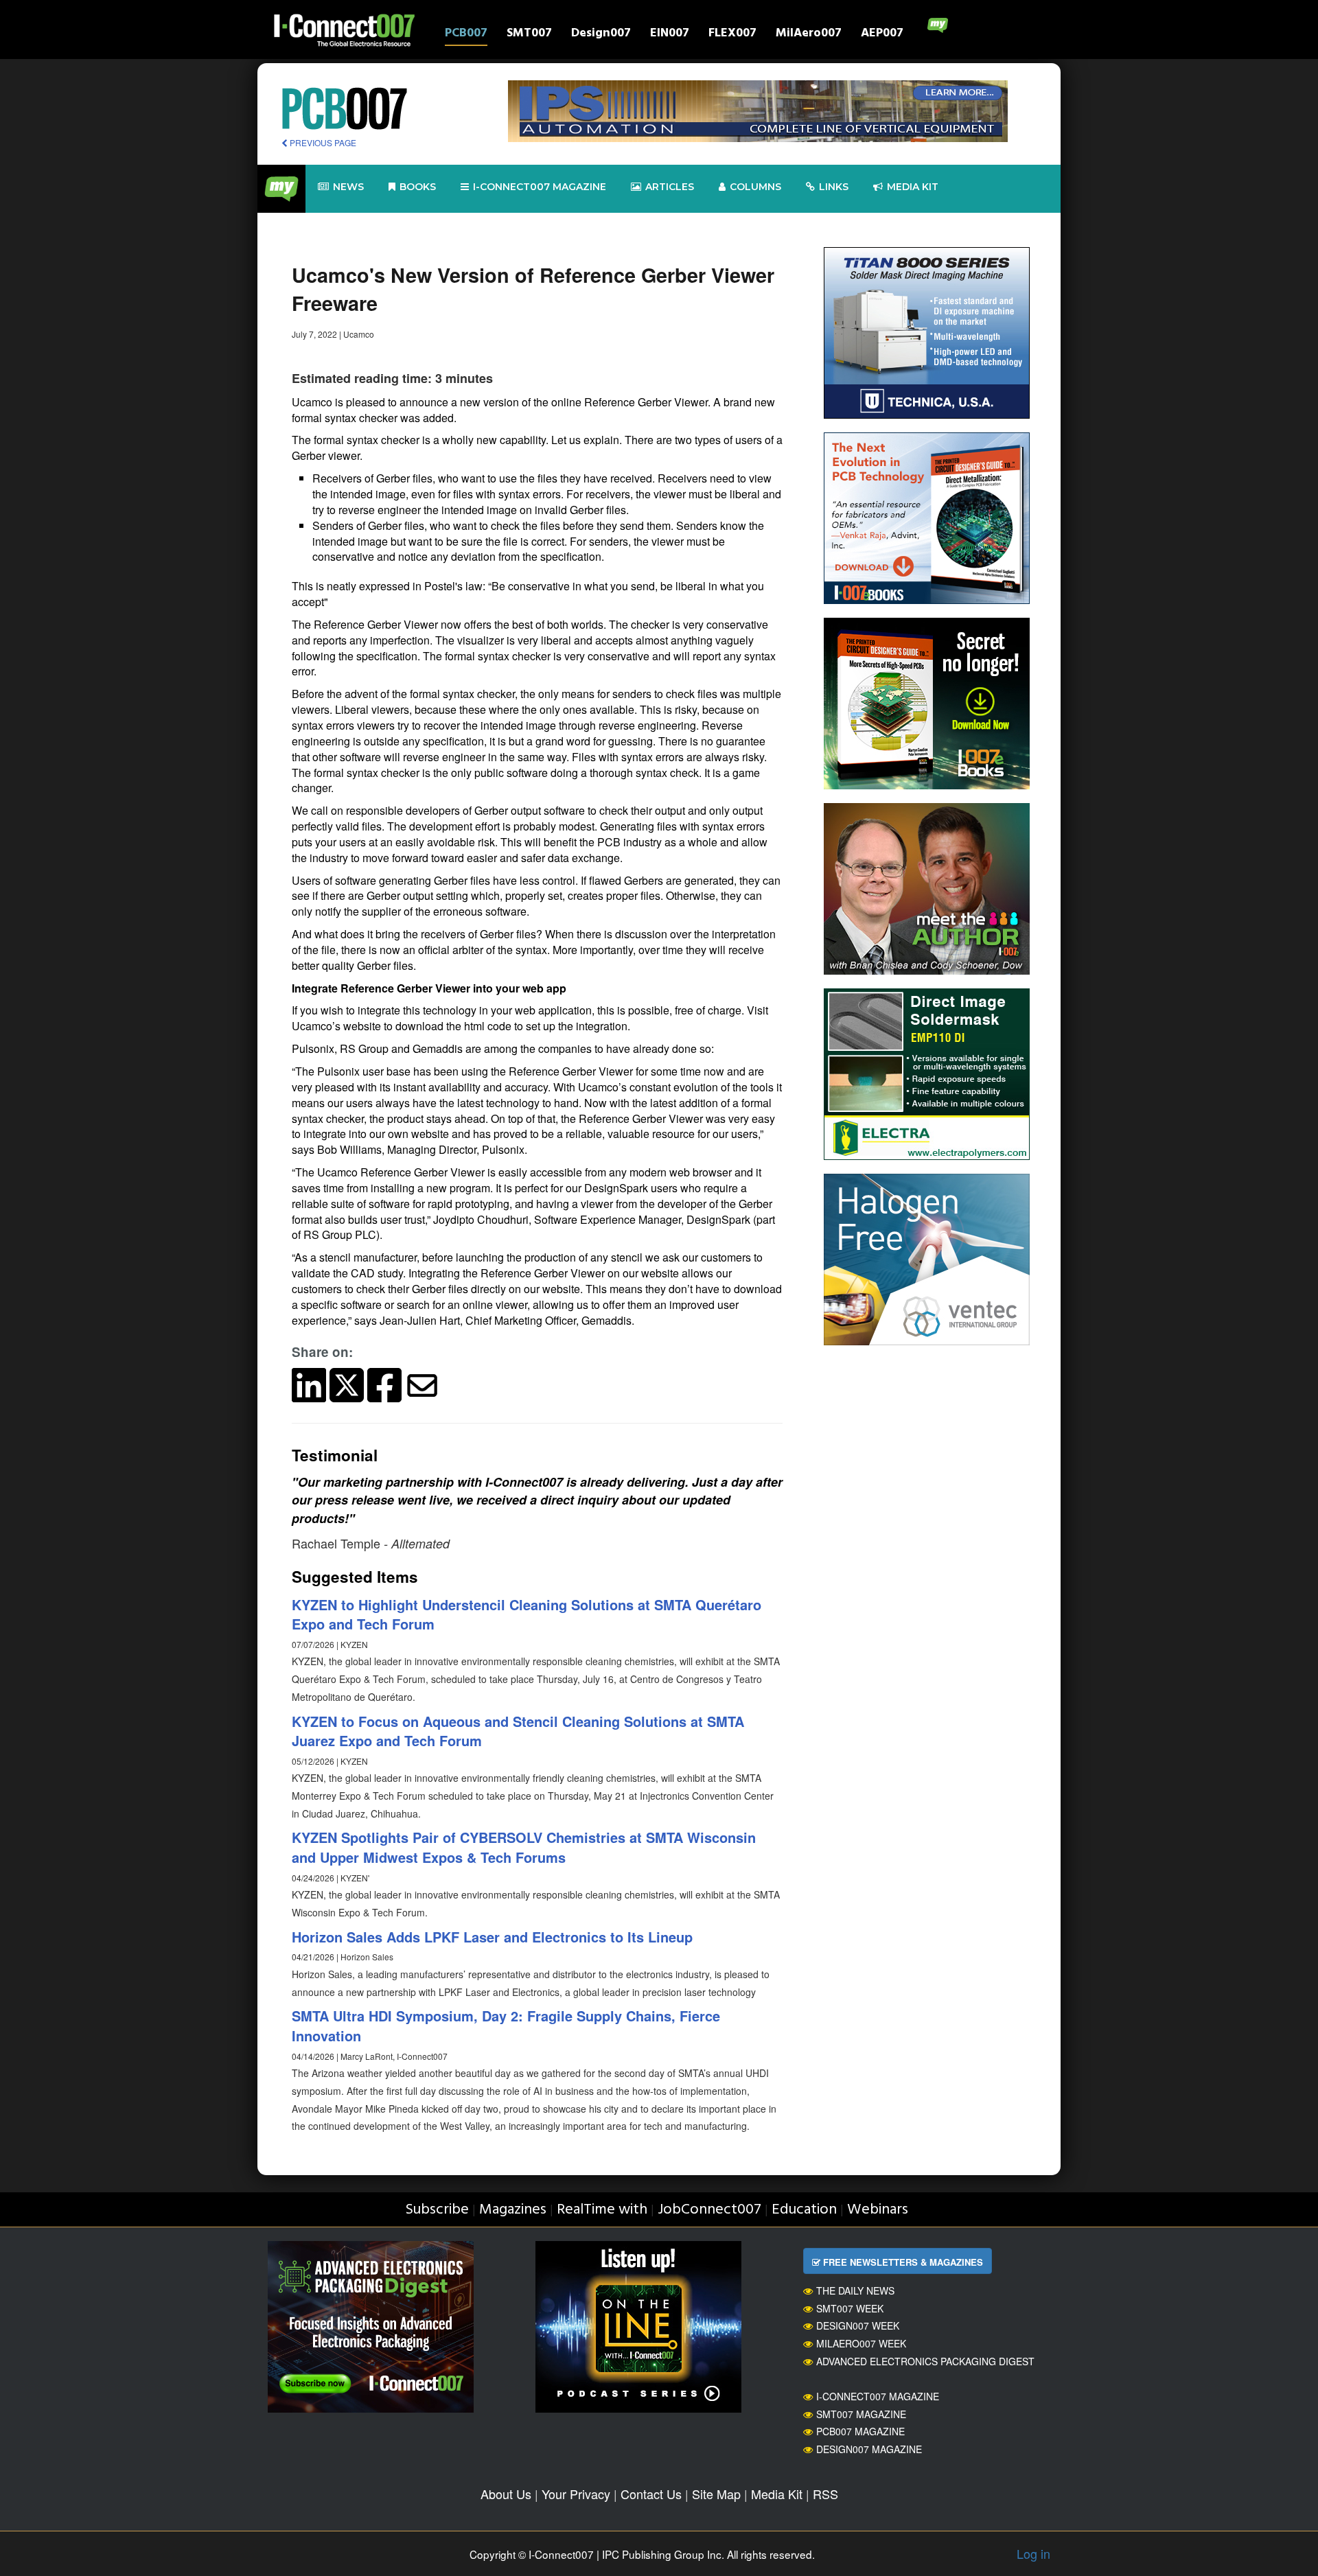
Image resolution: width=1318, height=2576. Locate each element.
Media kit (913, 187)
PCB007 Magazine (860, 2431)
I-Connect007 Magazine (540, 187)
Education (804, 2210)
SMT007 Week (850, 2308)
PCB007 (466, 35)
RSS (825, 2494)
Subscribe (437, 2210)
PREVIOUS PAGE (322, 142)
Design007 (601, 35)
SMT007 (529, 35)
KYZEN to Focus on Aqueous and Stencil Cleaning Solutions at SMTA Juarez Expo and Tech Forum (518, 1731)
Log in (1033, 2553)
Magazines (513, 2210)
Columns (755, 187)
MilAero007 (809, 35)
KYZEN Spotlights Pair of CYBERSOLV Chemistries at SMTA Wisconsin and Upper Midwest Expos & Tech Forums (524, 1847)
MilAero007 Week (861, 2343)
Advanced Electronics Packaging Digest (925, 2361)
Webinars (878, 2210)
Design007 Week (858, 2325)
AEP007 (882, 35)
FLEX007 (732, 35)
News (348, 187)
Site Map (716, 2494)
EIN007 (670, 35)
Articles (670, 187)
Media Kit (777, 2494)
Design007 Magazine (869, 2449)
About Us (506, 2494)
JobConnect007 (709, 2210)
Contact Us (651, 2494)
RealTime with (602, 2210)
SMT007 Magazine (861, 2414)
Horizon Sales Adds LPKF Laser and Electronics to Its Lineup (492, 1937)
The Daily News (855, 2290)
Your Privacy (576, 2494)
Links (834, 187)
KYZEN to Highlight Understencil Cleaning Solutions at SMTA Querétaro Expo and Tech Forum (527, 1614)
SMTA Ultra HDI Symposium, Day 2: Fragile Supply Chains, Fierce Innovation (506, 2026)
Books (418, 187)
